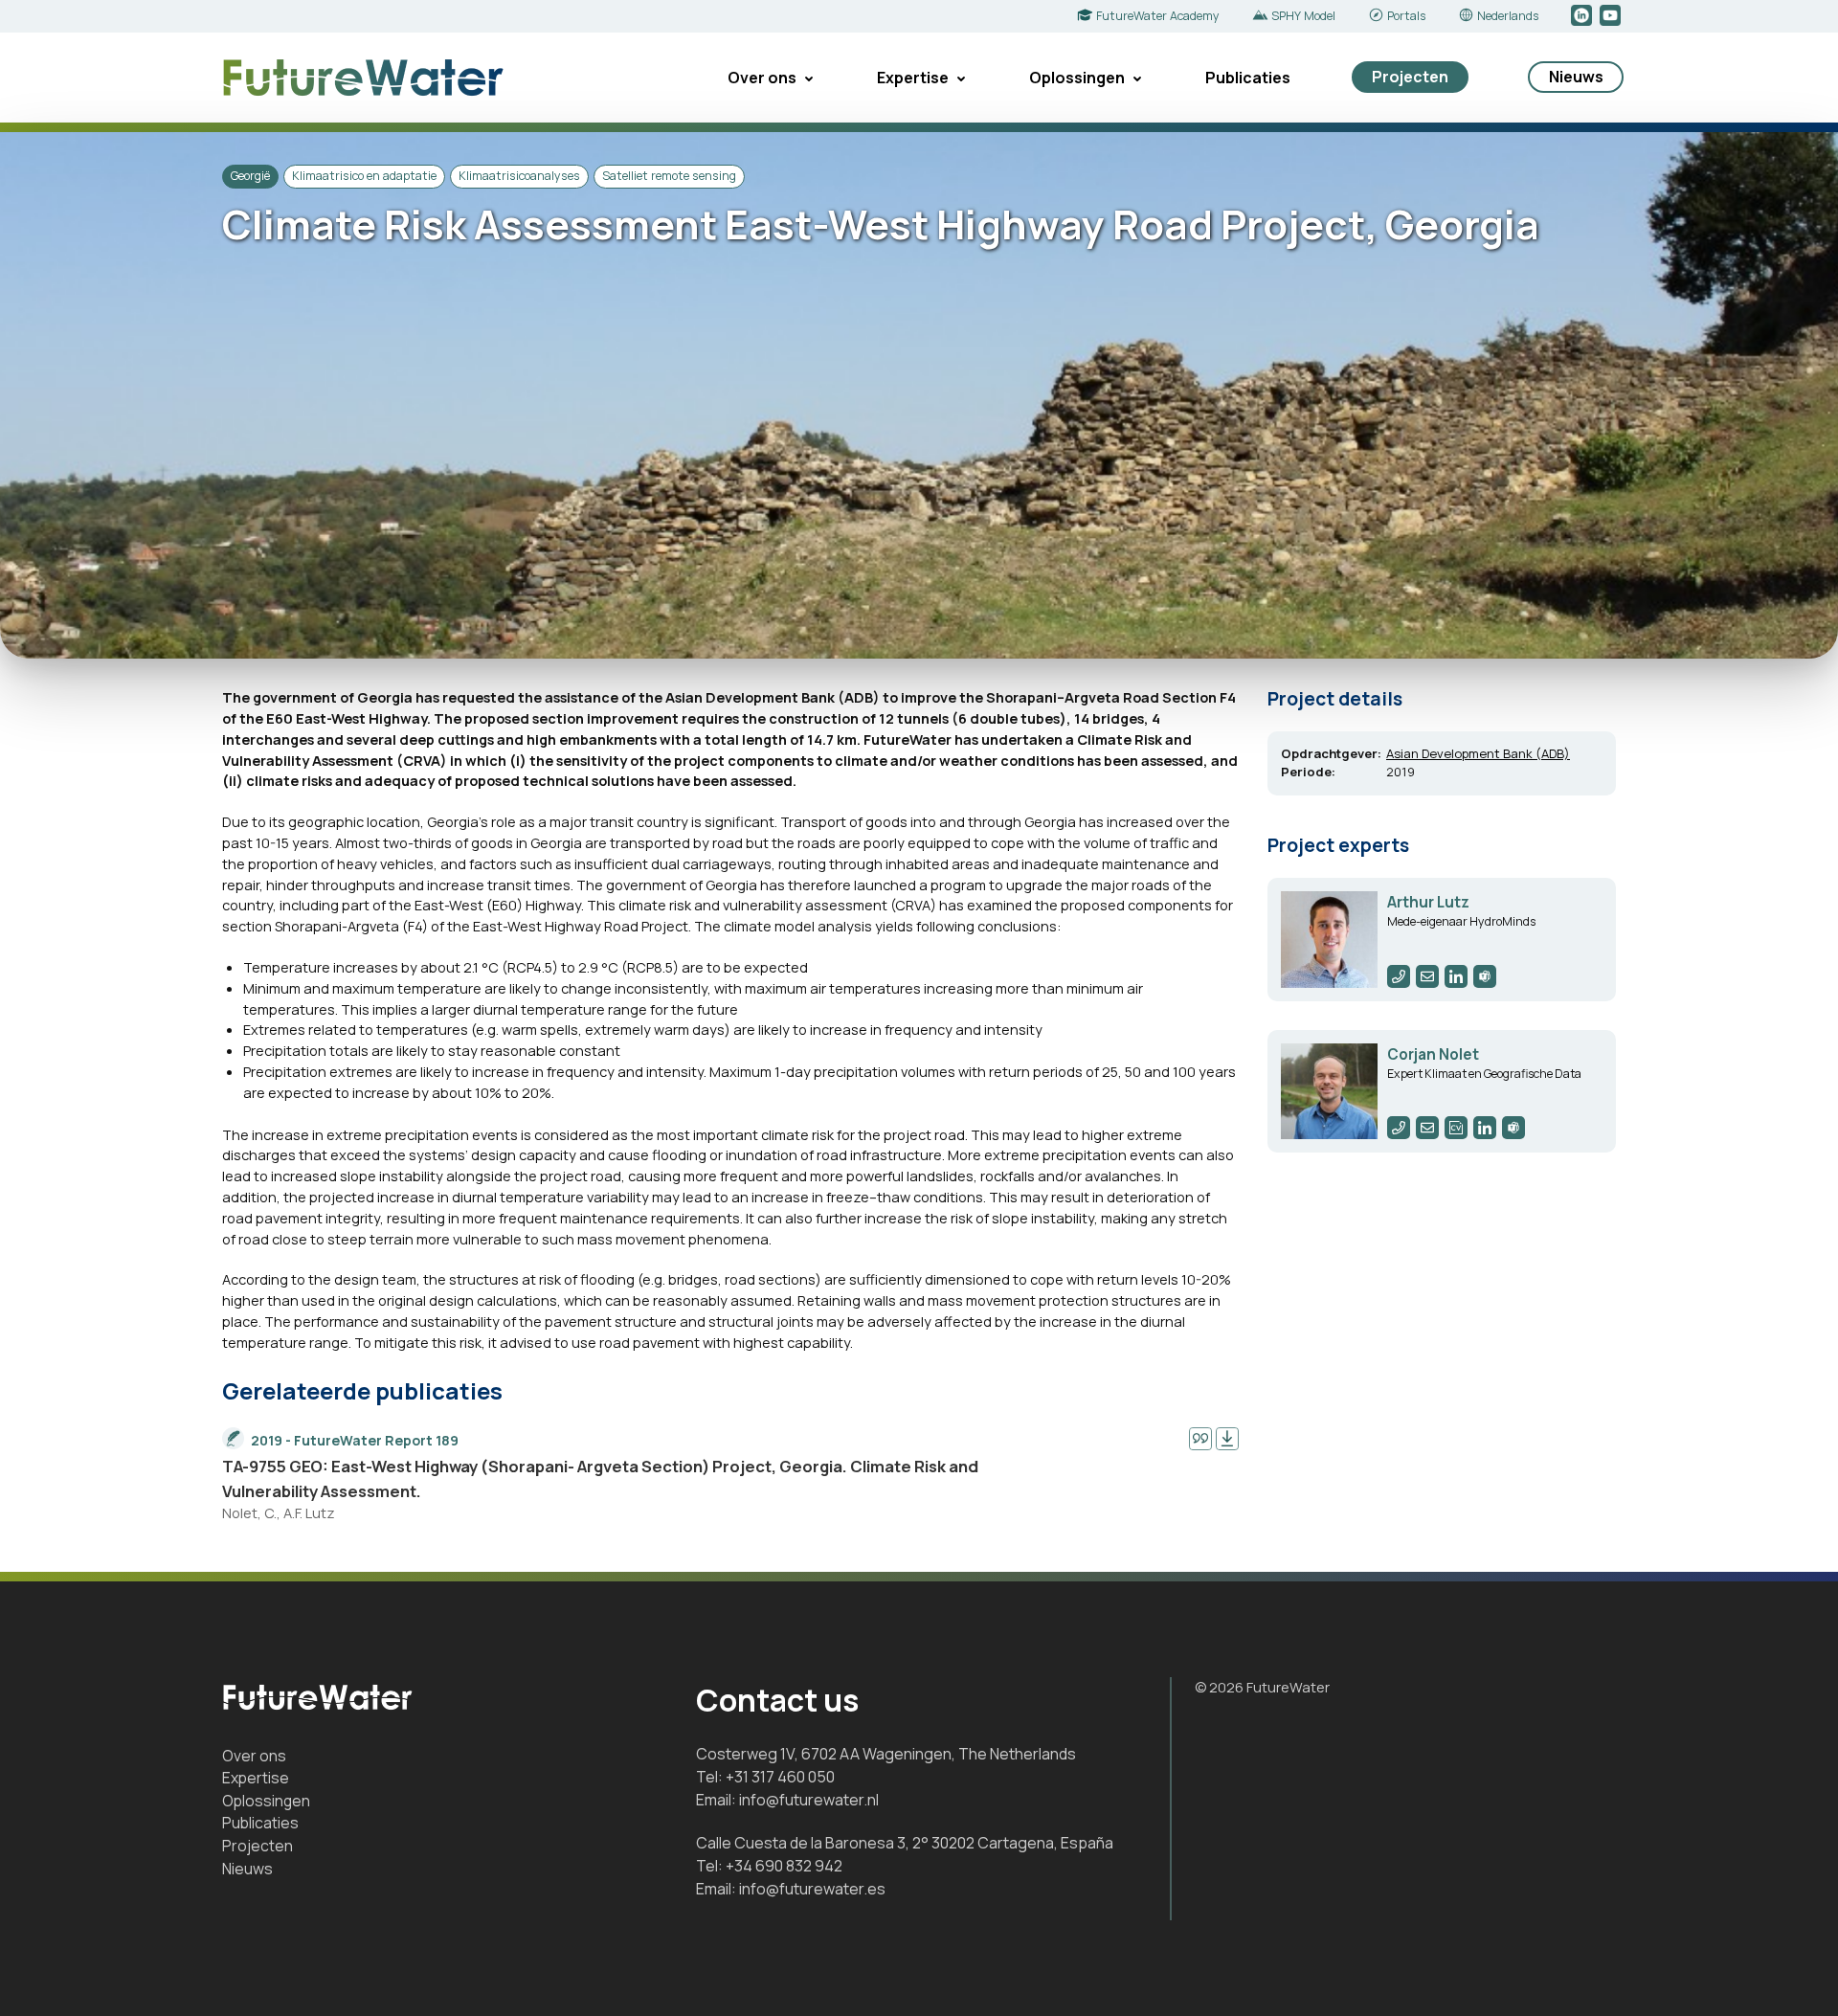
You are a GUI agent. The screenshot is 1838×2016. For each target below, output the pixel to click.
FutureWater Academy (1158, 16)
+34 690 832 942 (784, 1866)
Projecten (1410, 77)
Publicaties (1248, 78)
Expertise (913, 78)
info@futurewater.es (812, 1889)
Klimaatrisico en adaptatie (364, 176)
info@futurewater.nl (809, 1800)
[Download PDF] (1227, 1439)
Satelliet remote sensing (669, 176)
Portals (1406, 16)
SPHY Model (1303, 16)
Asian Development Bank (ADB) (1478, 753)
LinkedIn (1583, 16)
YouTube (1612, 16)
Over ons (762, 78)
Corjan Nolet (1433, 1054)
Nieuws (1576, 77)
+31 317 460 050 (780, 1777)
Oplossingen (1077, 78)
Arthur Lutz (1428, 902)
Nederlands (1508, 16)
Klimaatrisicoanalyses (519, 176)
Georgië (250, 176)
